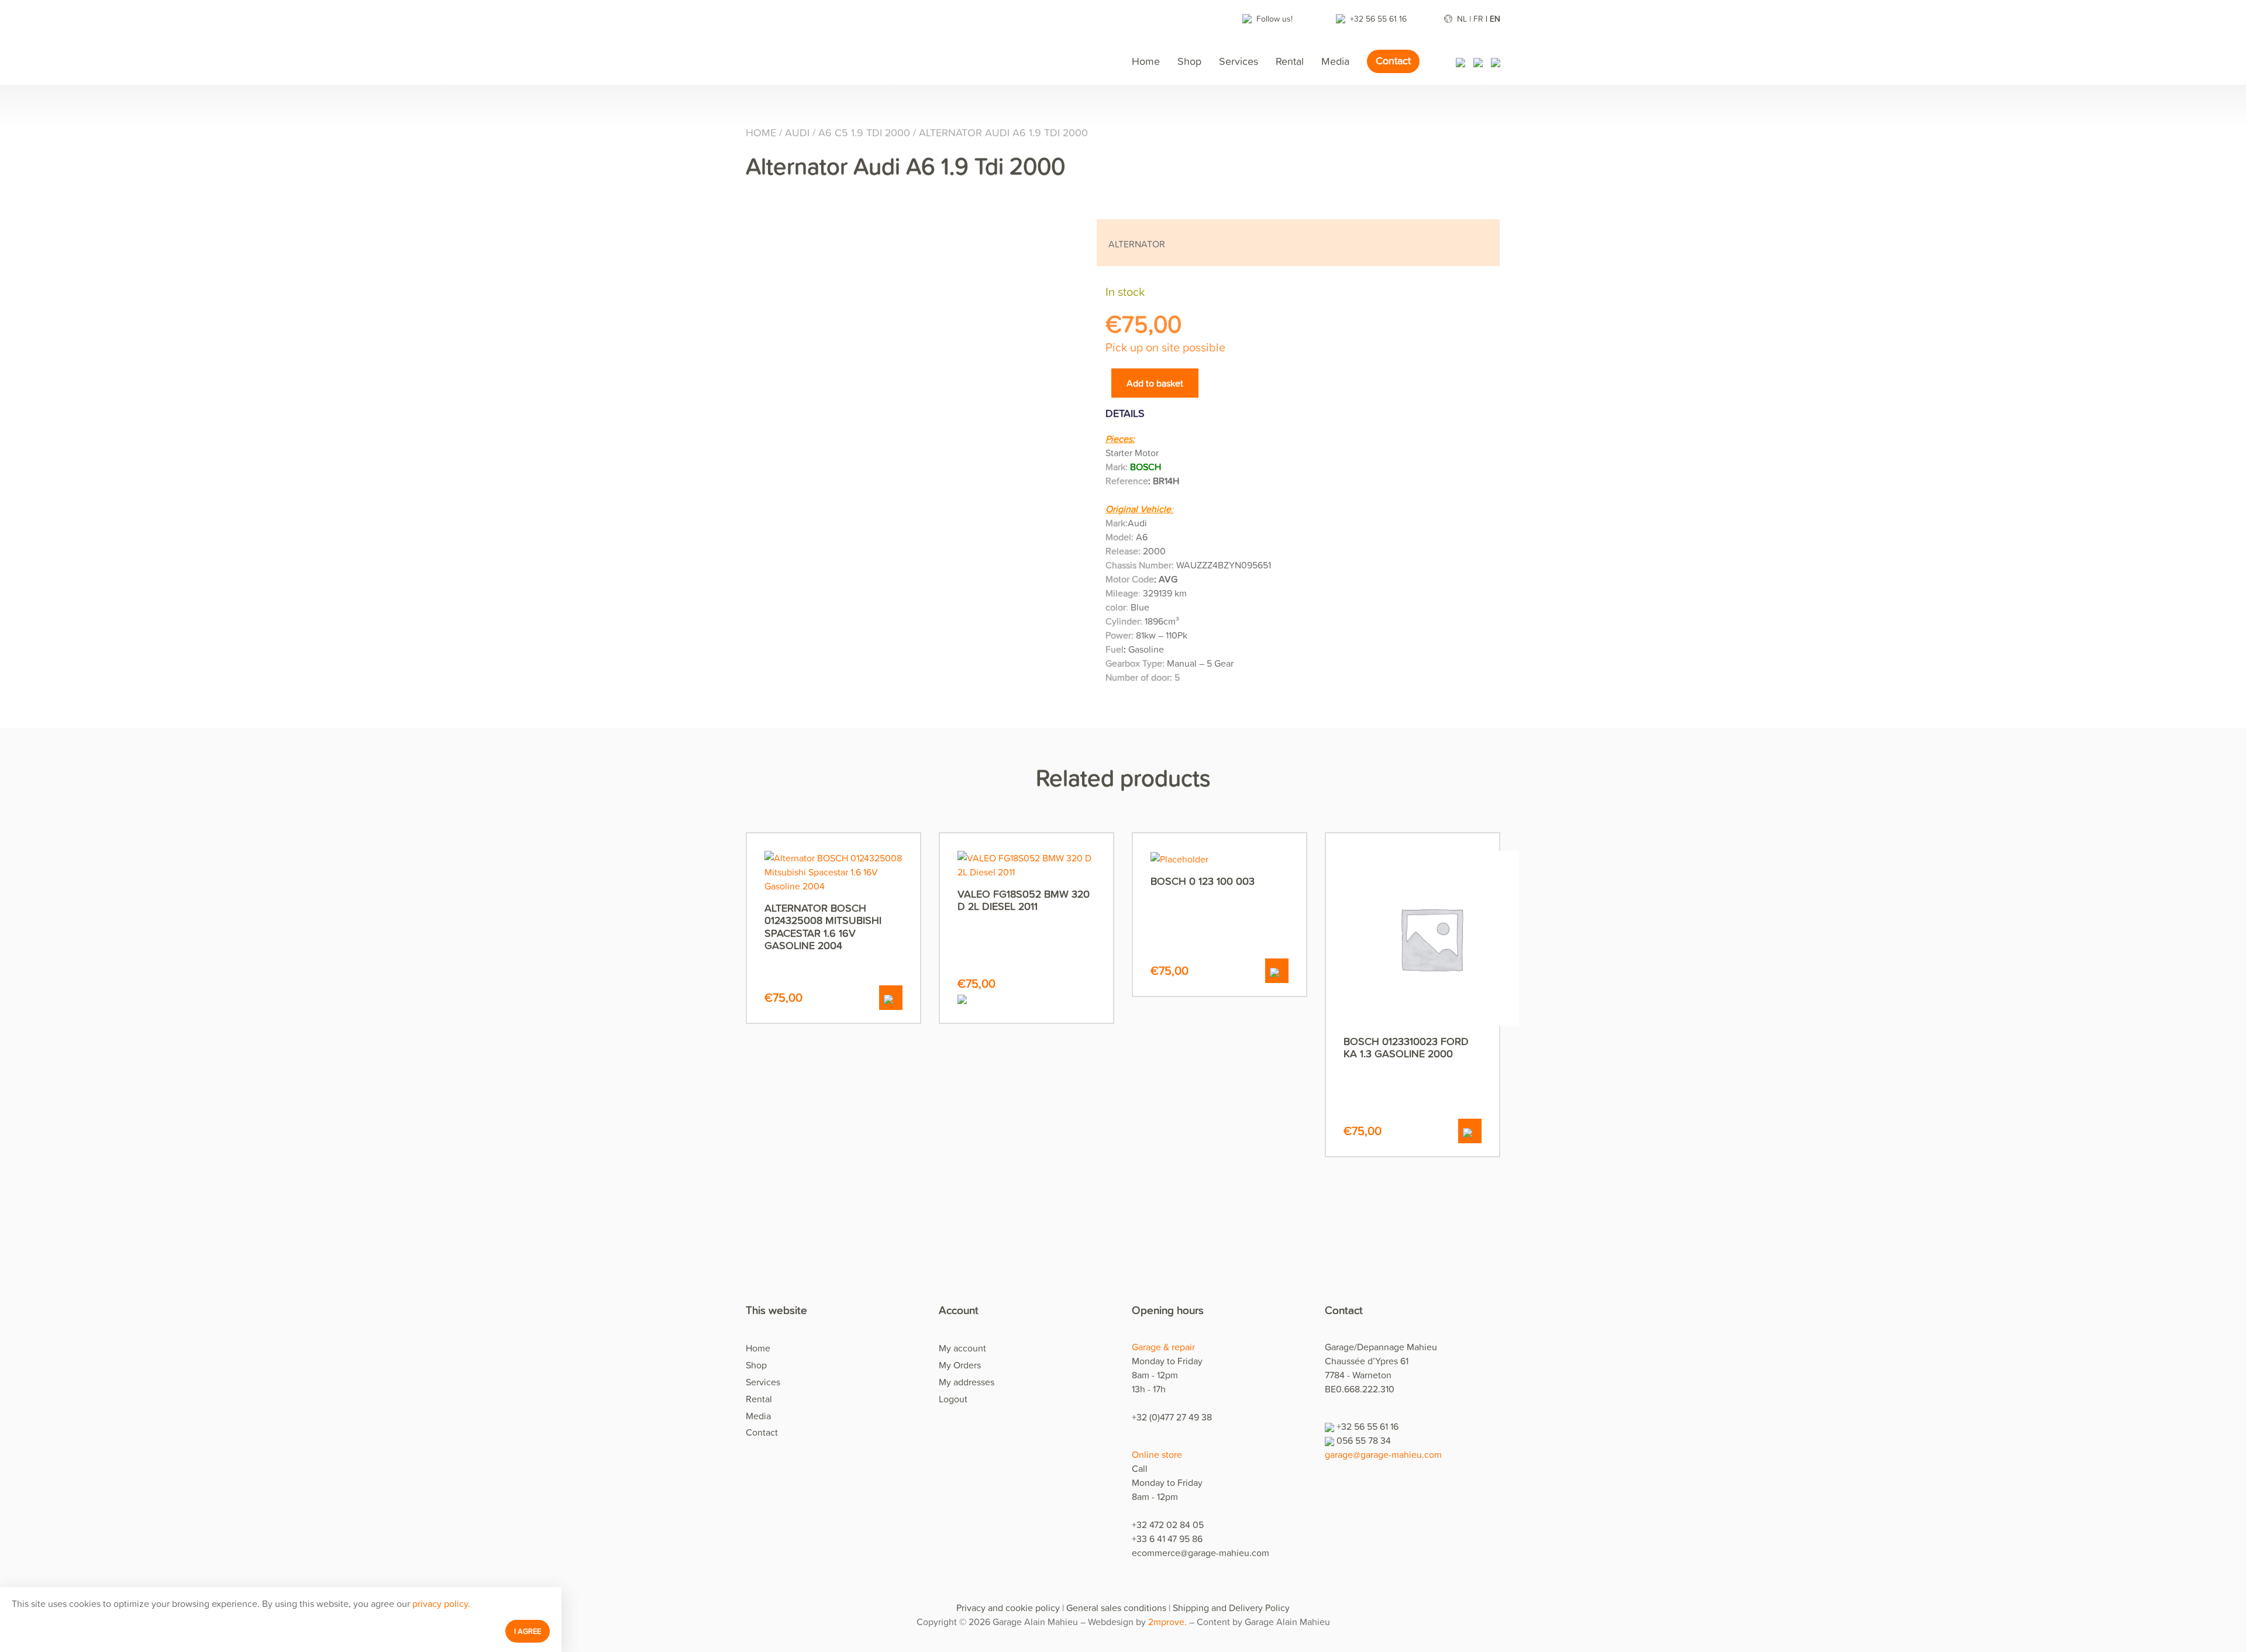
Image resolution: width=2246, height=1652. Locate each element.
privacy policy (440, 1603)
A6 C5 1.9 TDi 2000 (864, 132)
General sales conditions (1116, 1608)
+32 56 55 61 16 (1379, 18)
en (1495, 18)
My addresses (967, 1382)
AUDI (797, 132)
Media (1335, 61)
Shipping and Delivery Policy (1231, 1608)
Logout (953, 1399)
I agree (528, 1631)
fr (1478, 18)
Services (1239, 61)
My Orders (960, 1365)
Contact (1393, 61)
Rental (1290, 61)
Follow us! (1276, 18)
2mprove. (1167, 1622)
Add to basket (1155, 383)
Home (1146, 61)
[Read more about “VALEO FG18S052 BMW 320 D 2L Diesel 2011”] (1026, 998)
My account (962, 1348)
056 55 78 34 (1364, 1440)
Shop (1189, 61)
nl (1462, 18)
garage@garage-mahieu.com (1383, 1454)
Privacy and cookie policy (1008, 1608)
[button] (891, 998)
